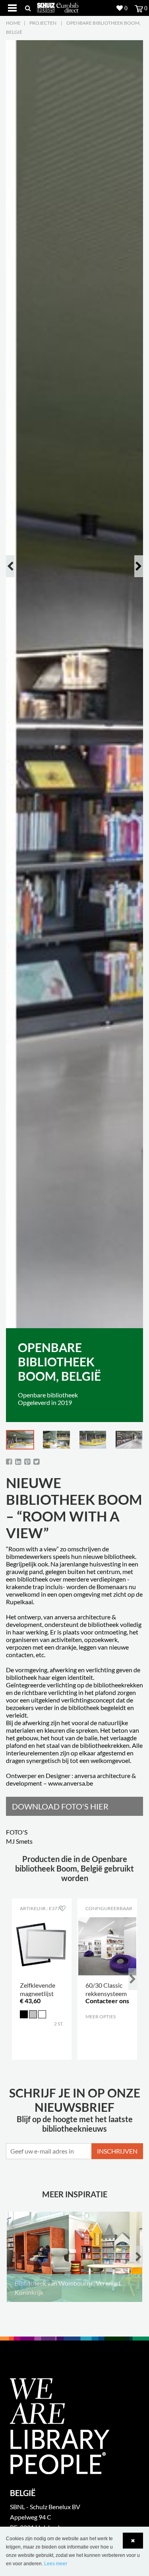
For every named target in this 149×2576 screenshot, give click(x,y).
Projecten (43, 23)
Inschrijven (117, 2151)
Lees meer (56, 2564)
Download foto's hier (60, 1806)
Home (13, 23)
